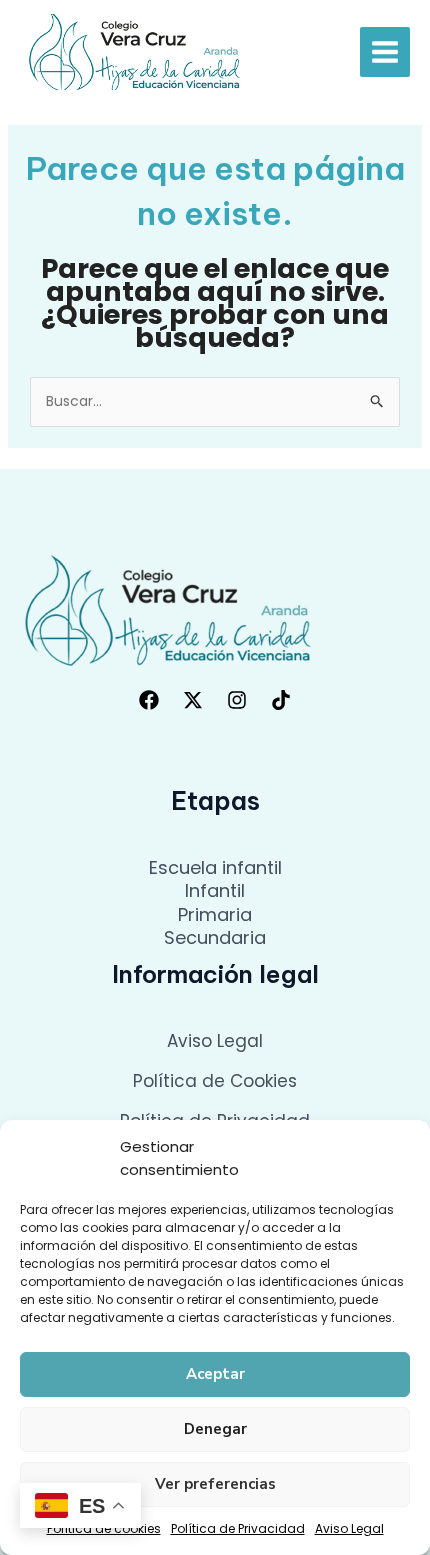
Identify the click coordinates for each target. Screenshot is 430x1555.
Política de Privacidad (238, 1528)
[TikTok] (281, 700)
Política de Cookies (215, 1081)
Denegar (215, 1429)
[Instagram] (237, 700)
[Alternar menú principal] (385, 52)
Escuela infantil (215, 867)
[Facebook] (149, 700)
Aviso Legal (349, 1528)
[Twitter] (193, 700)
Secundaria (215, 937)
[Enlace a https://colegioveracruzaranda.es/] (135, 51)
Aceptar (215, 1374)
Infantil (215, 890)
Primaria (215, 914)
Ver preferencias (215, 1484)
